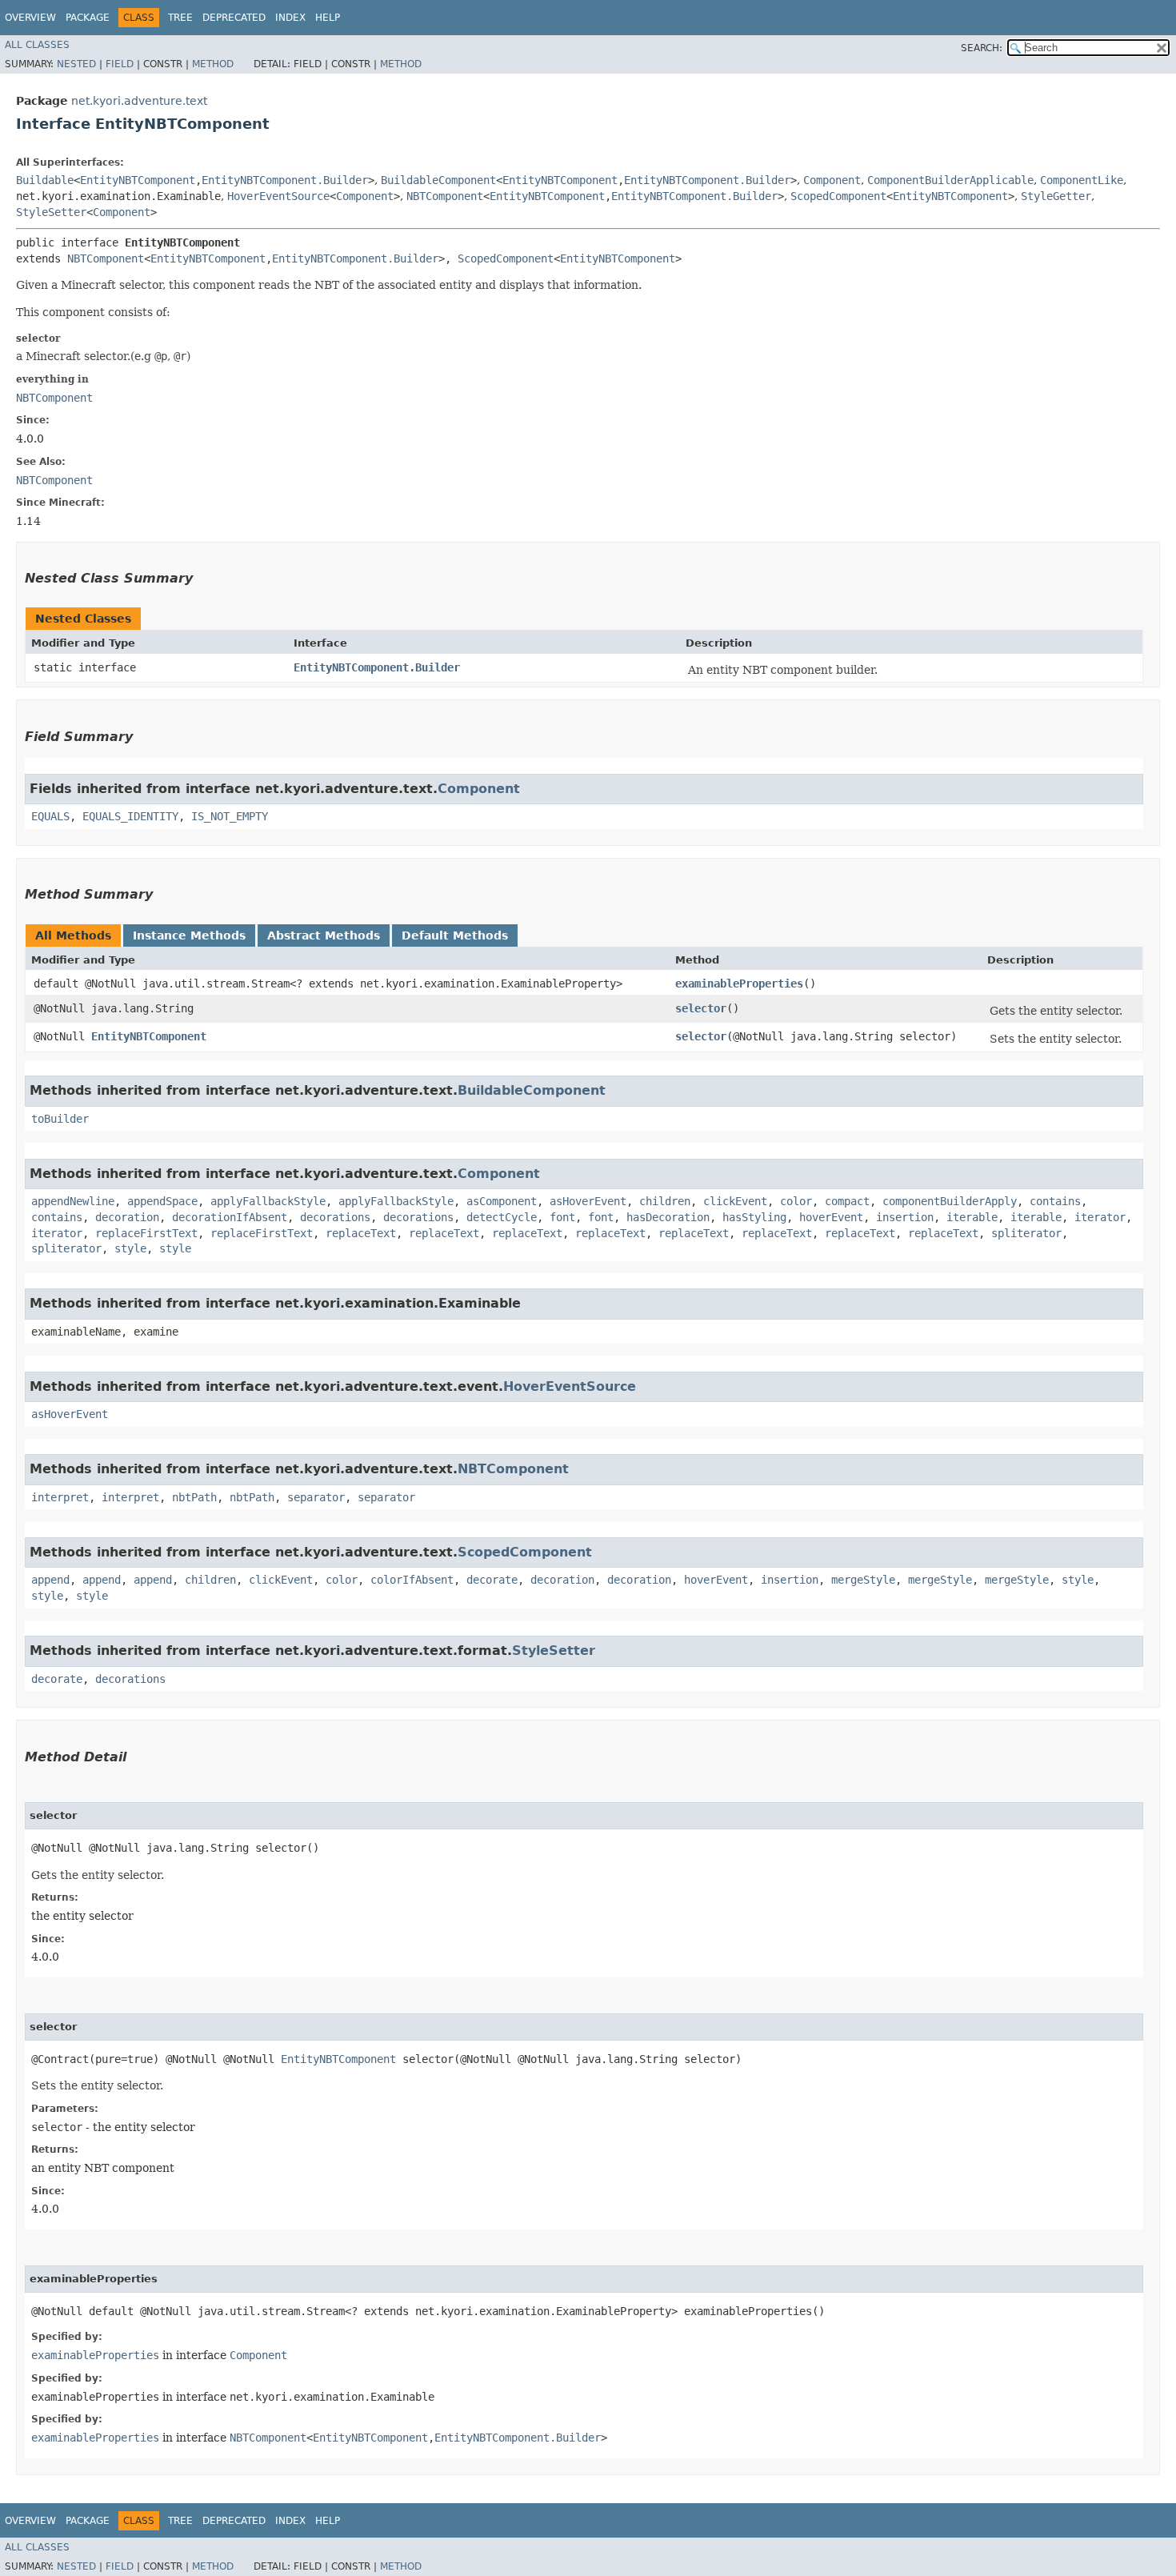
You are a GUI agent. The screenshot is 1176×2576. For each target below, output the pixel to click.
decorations (335, 1217)
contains (1055, 1201)
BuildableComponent (438, 180)
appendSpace (162, 1201)
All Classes (37, 45)
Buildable (45, 180)
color (796, 1201)
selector (701, 1008)
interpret (60, 1497)
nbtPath (194, 1497)
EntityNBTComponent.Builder (285, 180)
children (665, 1201)
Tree (180, 18)
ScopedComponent (838, 196)
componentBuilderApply (950, 1201)
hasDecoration (668, 1217)
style (130, 1248)
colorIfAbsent (412, 1580)
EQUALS (50, 816)
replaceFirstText (146, 1233)
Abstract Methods (324, 935)
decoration (127, 1217)
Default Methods (455, 935)
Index (290, 18)
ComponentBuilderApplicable (950, 180)
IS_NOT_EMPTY (230, 816)
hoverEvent (831, 1217)
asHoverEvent (588, 1201)
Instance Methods (189, 935)
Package (88, 18)
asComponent (502, 1201)
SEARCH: (982, 48)
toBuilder (60, 1119)
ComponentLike (1082, 180)
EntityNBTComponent (138, 180)
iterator (1100, 1217)
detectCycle (502, 1217)
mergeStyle (863, 1580)
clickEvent (735, 1201)
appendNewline (73, 1201)
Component (832, 180)
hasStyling (754, 1217)
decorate (492, 1580)
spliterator (1026, 1233)
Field (120, 64)
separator (316, 1497)
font (562, 1217)
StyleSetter (51, 212)
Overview (30, 18)
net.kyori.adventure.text (139, 101)
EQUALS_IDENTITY (130, 816)
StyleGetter (1056, 196)
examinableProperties (739, 984)
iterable (972, 1217)
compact (847, 1201)
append (50, 1580)
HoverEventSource (278, 196)
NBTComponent (445, 196)
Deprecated (234, 18)
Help (328, 18)
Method (213, 64)
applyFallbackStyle (268, 1201)
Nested (76, 64)
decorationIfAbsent (230, 1217)
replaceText (361, 1233)
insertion (905, 1217)
